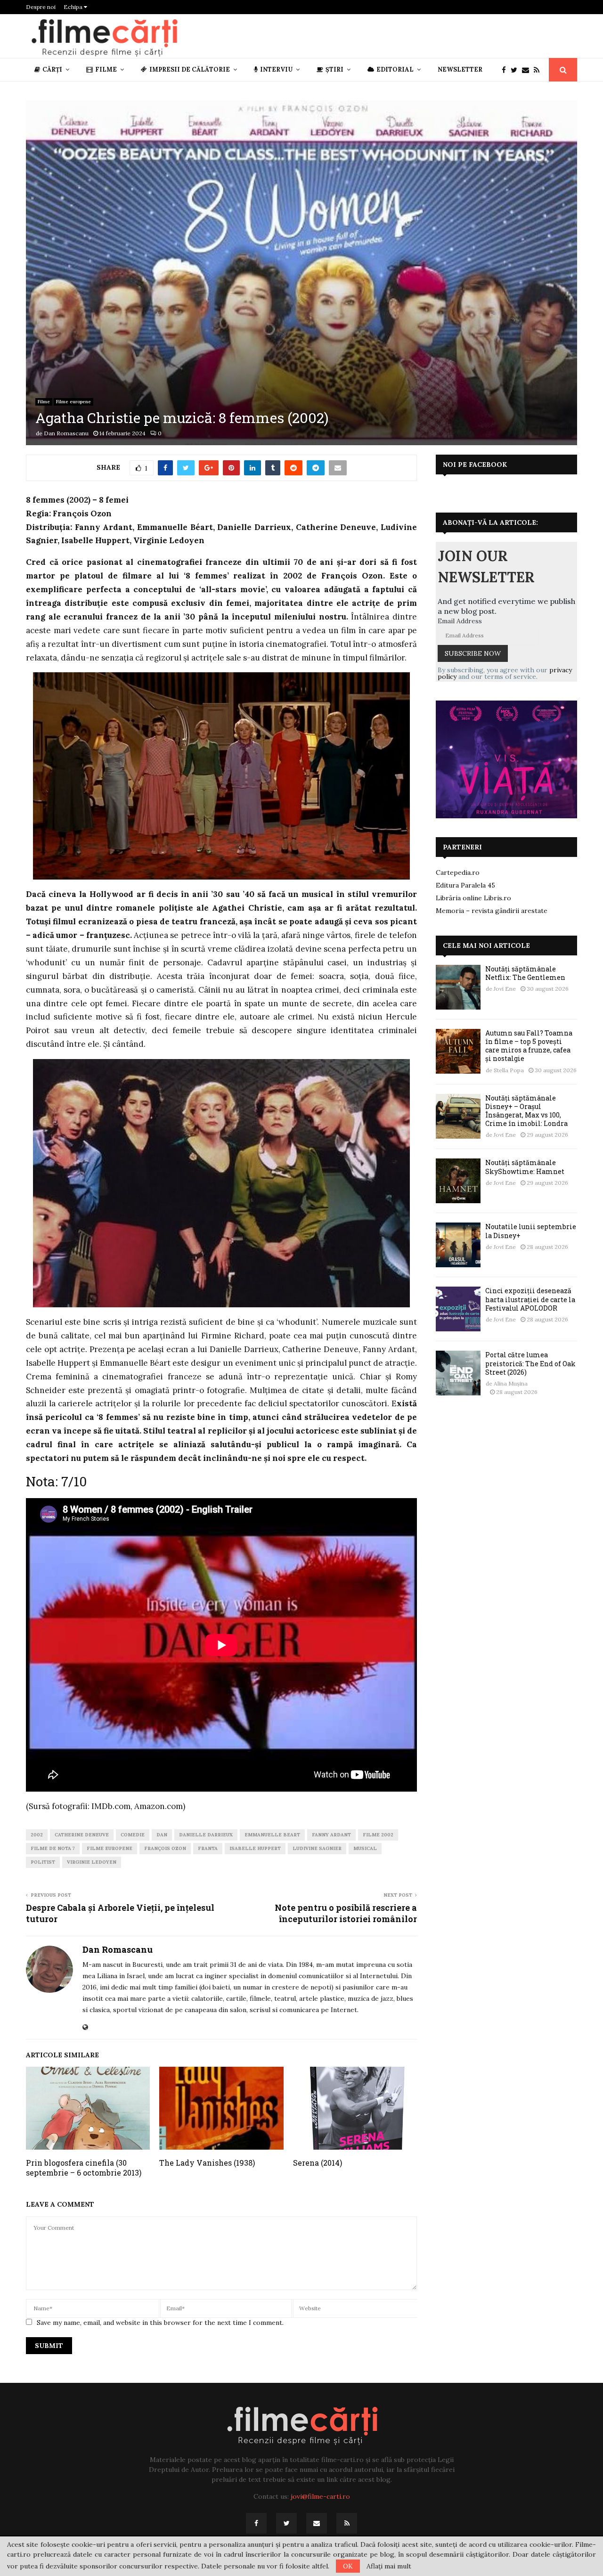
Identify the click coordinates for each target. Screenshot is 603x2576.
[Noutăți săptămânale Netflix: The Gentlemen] (458, 987)
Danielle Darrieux (206, 1835)
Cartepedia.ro (458, 872)
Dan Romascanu (66, 433)
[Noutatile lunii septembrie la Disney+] (458, 1245)
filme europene (110, 1848)
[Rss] (539, 70)
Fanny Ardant (331, 1835)
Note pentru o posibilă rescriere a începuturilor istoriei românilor (346, 1913)
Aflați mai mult (389, 2566)
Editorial (395, 69)
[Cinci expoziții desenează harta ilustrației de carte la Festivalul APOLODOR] (458, 1309)
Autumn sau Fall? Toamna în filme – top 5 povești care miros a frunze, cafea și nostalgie (529, 1046)
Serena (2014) (318, 2163)
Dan (162, 1835)
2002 (37, 1835)
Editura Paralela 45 (465, 885)
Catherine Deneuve (82, 1835)
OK (348, 2566)
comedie (133, 1835)
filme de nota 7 (53, 1848)
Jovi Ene (505, 989)
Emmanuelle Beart (272, 1835)
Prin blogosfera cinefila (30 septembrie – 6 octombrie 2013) (84, 2168)
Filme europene (73, 402)
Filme (106, 69)
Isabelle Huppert (255, 1848)
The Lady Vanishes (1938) (207, 2163)
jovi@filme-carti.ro (320, 2496)
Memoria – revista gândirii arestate (492, 911)
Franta (208, 1848)
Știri (334, 69)
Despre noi (41, 7)
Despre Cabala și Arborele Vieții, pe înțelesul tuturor (120, 1913)
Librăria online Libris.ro (473, 898)
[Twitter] (516, 70)
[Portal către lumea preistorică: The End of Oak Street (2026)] (458, 1373)
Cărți (52, 69)
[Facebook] (506, 70)
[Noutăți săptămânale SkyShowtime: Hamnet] (458, 1181)
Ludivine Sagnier (317, 1848)
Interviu (276, 69)
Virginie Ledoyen (92, 1862)
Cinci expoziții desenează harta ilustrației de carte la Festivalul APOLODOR (530, 1299)
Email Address (460, 621)
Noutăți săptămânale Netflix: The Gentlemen (525, 973)
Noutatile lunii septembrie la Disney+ (531, 1231)
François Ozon (165, 1848)
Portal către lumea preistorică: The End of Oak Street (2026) (530, 1363)
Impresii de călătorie (190, 69)
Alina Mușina (511, 1383)
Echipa (74, 7)
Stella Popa (509, 1070)
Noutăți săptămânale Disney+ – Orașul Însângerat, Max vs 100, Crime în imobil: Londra (526, 1111)
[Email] (528, 70)
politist (43, 1862)
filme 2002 (378, 1835)
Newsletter (460, 69)
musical (365, 1848)
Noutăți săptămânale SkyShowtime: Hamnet (525, 1167)
